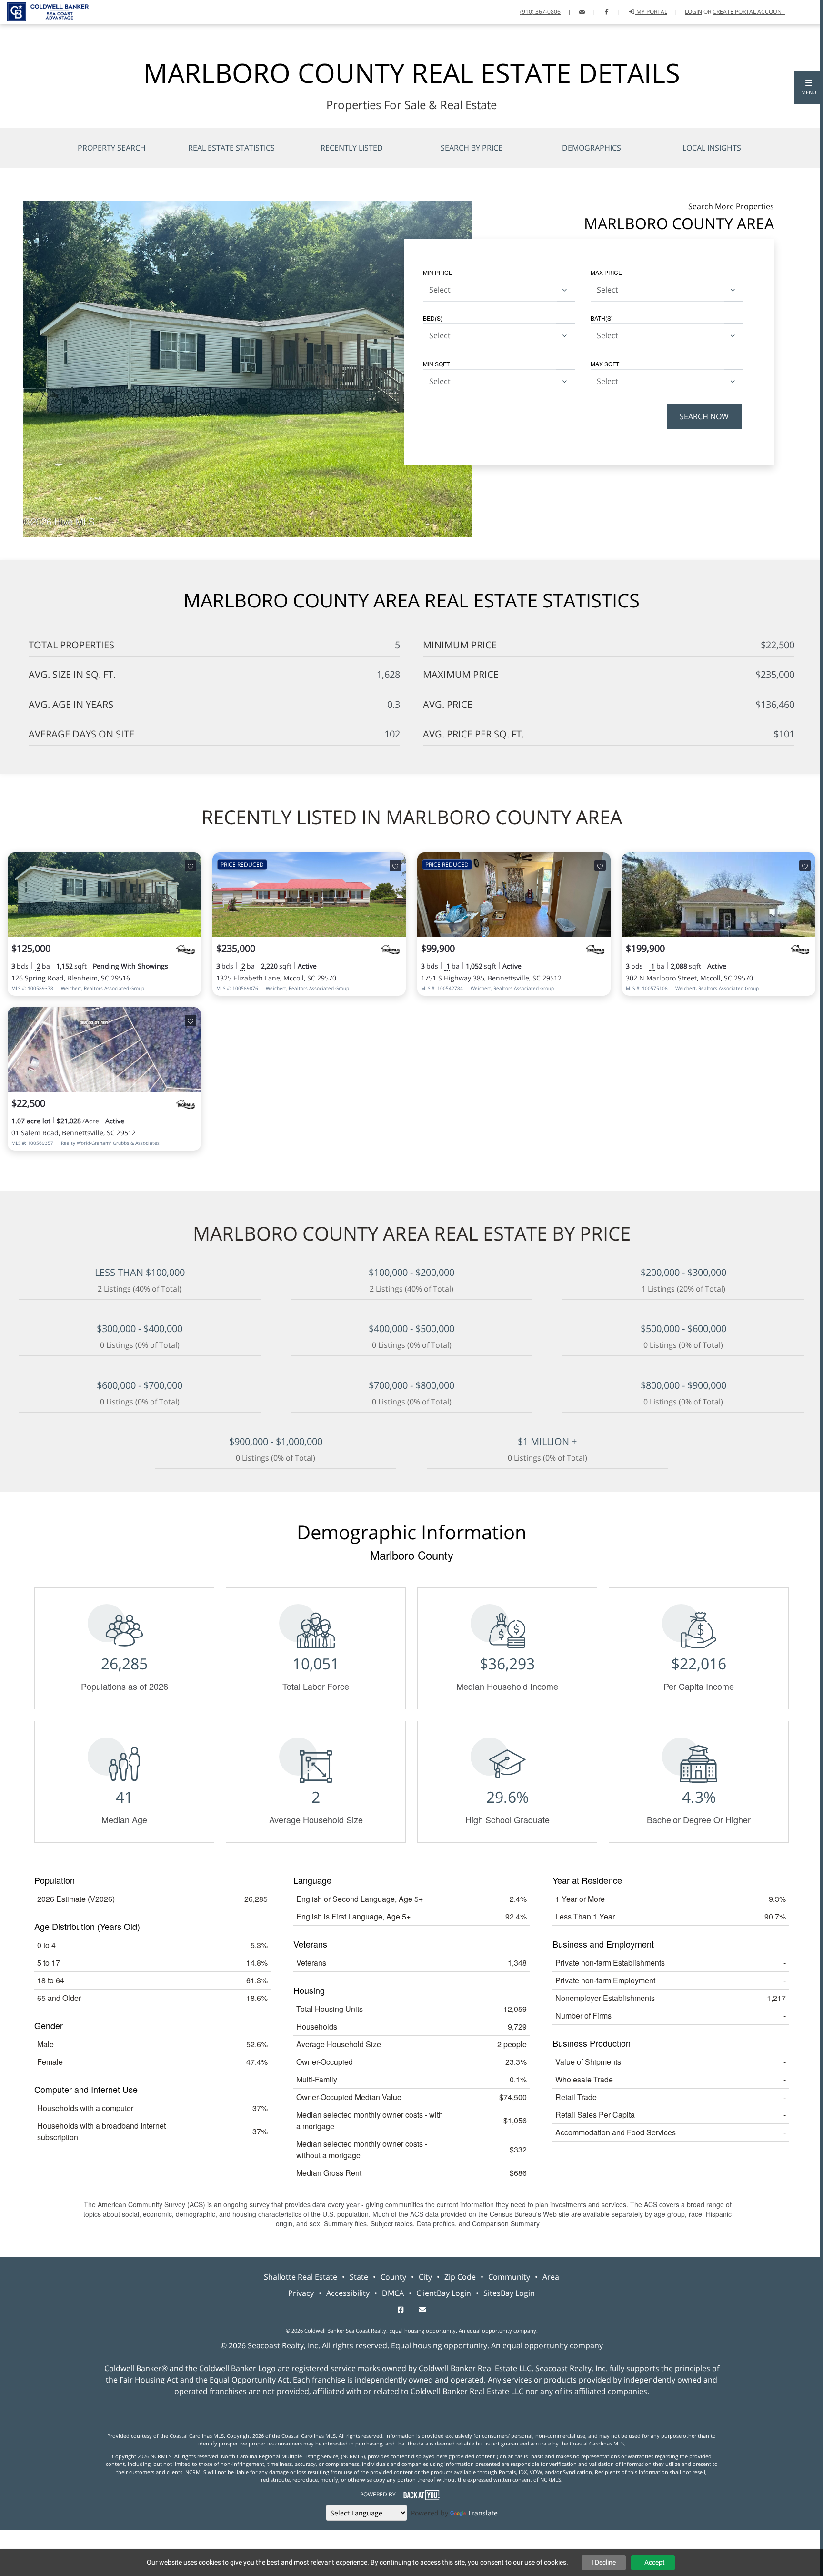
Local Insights (712, 148)
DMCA (393, 2293)
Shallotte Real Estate (301, 2277)
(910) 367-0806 (540, 12)
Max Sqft (605, 364)
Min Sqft (436, 364)
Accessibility (348, 2293)
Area (551, 2277)
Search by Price (472, 148)
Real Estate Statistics (231, 148)
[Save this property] (191, 866)
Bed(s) (433, 318)
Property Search (112, 148)
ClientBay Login (444, 2293)
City (425, 2277)
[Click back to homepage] (44, 11)
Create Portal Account (749, 12)
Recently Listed (352, 148)
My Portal (651, 12)
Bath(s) (602, 318)
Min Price (438, 272)
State (359, 2277)
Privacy (301, 2293)
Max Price (606, 272)
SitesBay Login (509, 2293)
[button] (809, 88)
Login (693, 12)
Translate (483, 2513)
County (393, 2277)
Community (509, 2277)
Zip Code (460, 2277)
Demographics (592, 148)
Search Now (704, 416)
